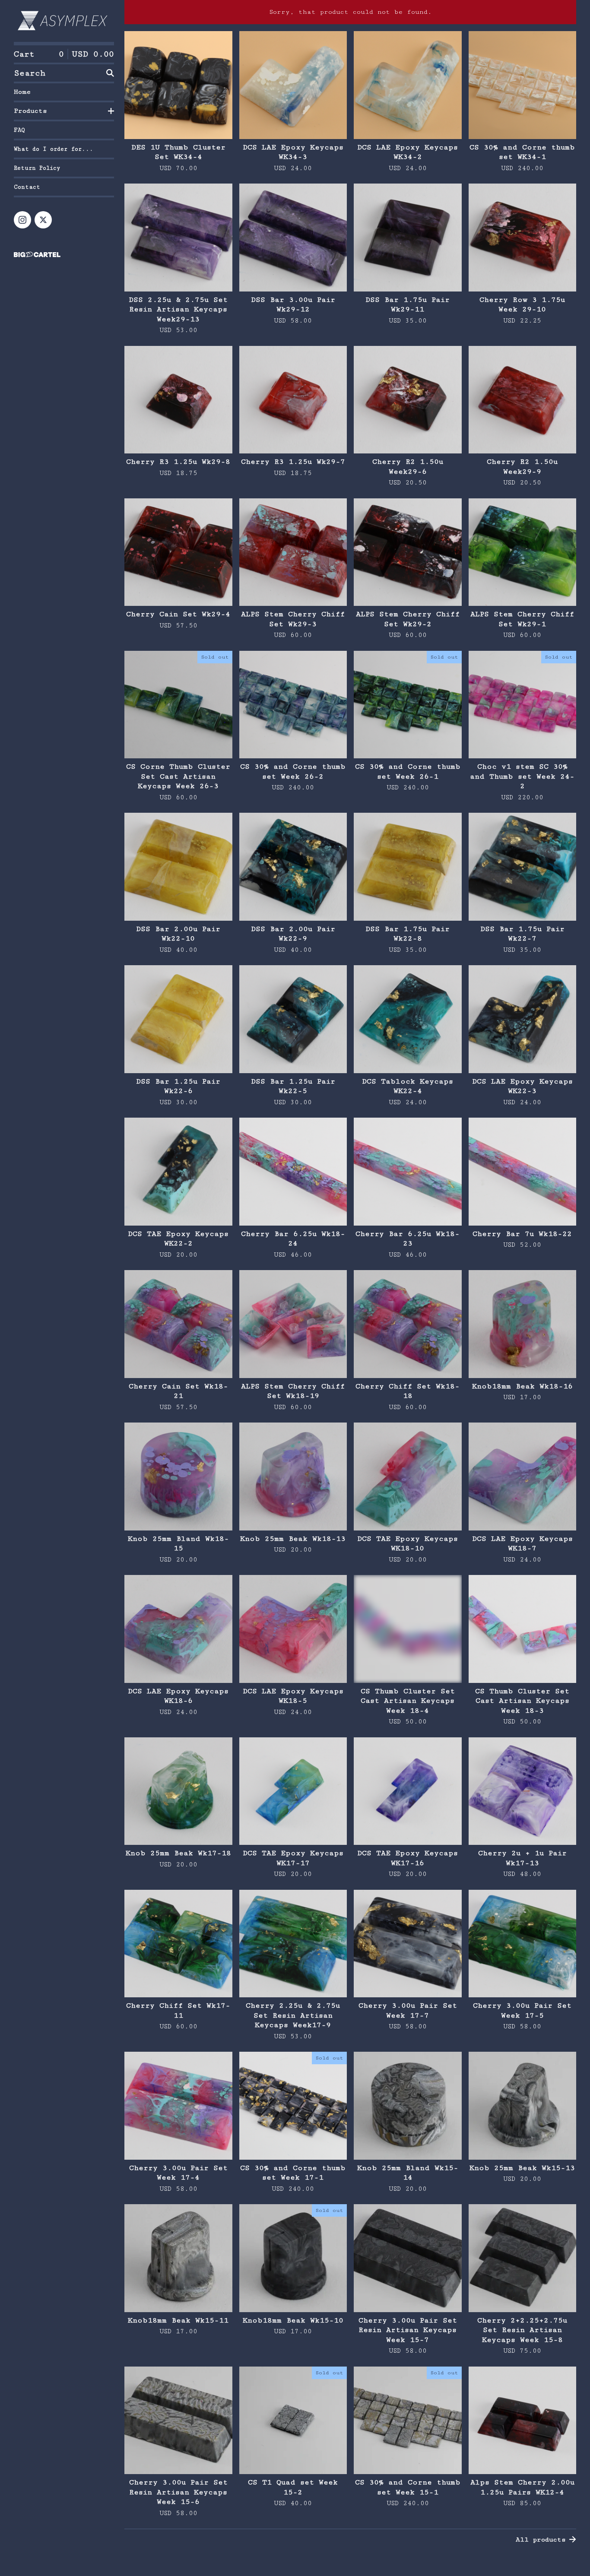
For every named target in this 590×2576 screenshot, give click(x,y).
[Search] (110, 73)
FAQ (19, 130)
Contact (27, 187)
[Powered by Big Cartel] (64, 255)
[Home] (64, 21)
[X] (43, 220)
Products (30, 111)
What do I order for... (54, 149)
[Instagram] (22, 220)
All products (541, 2540)
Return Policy (37, 168)
